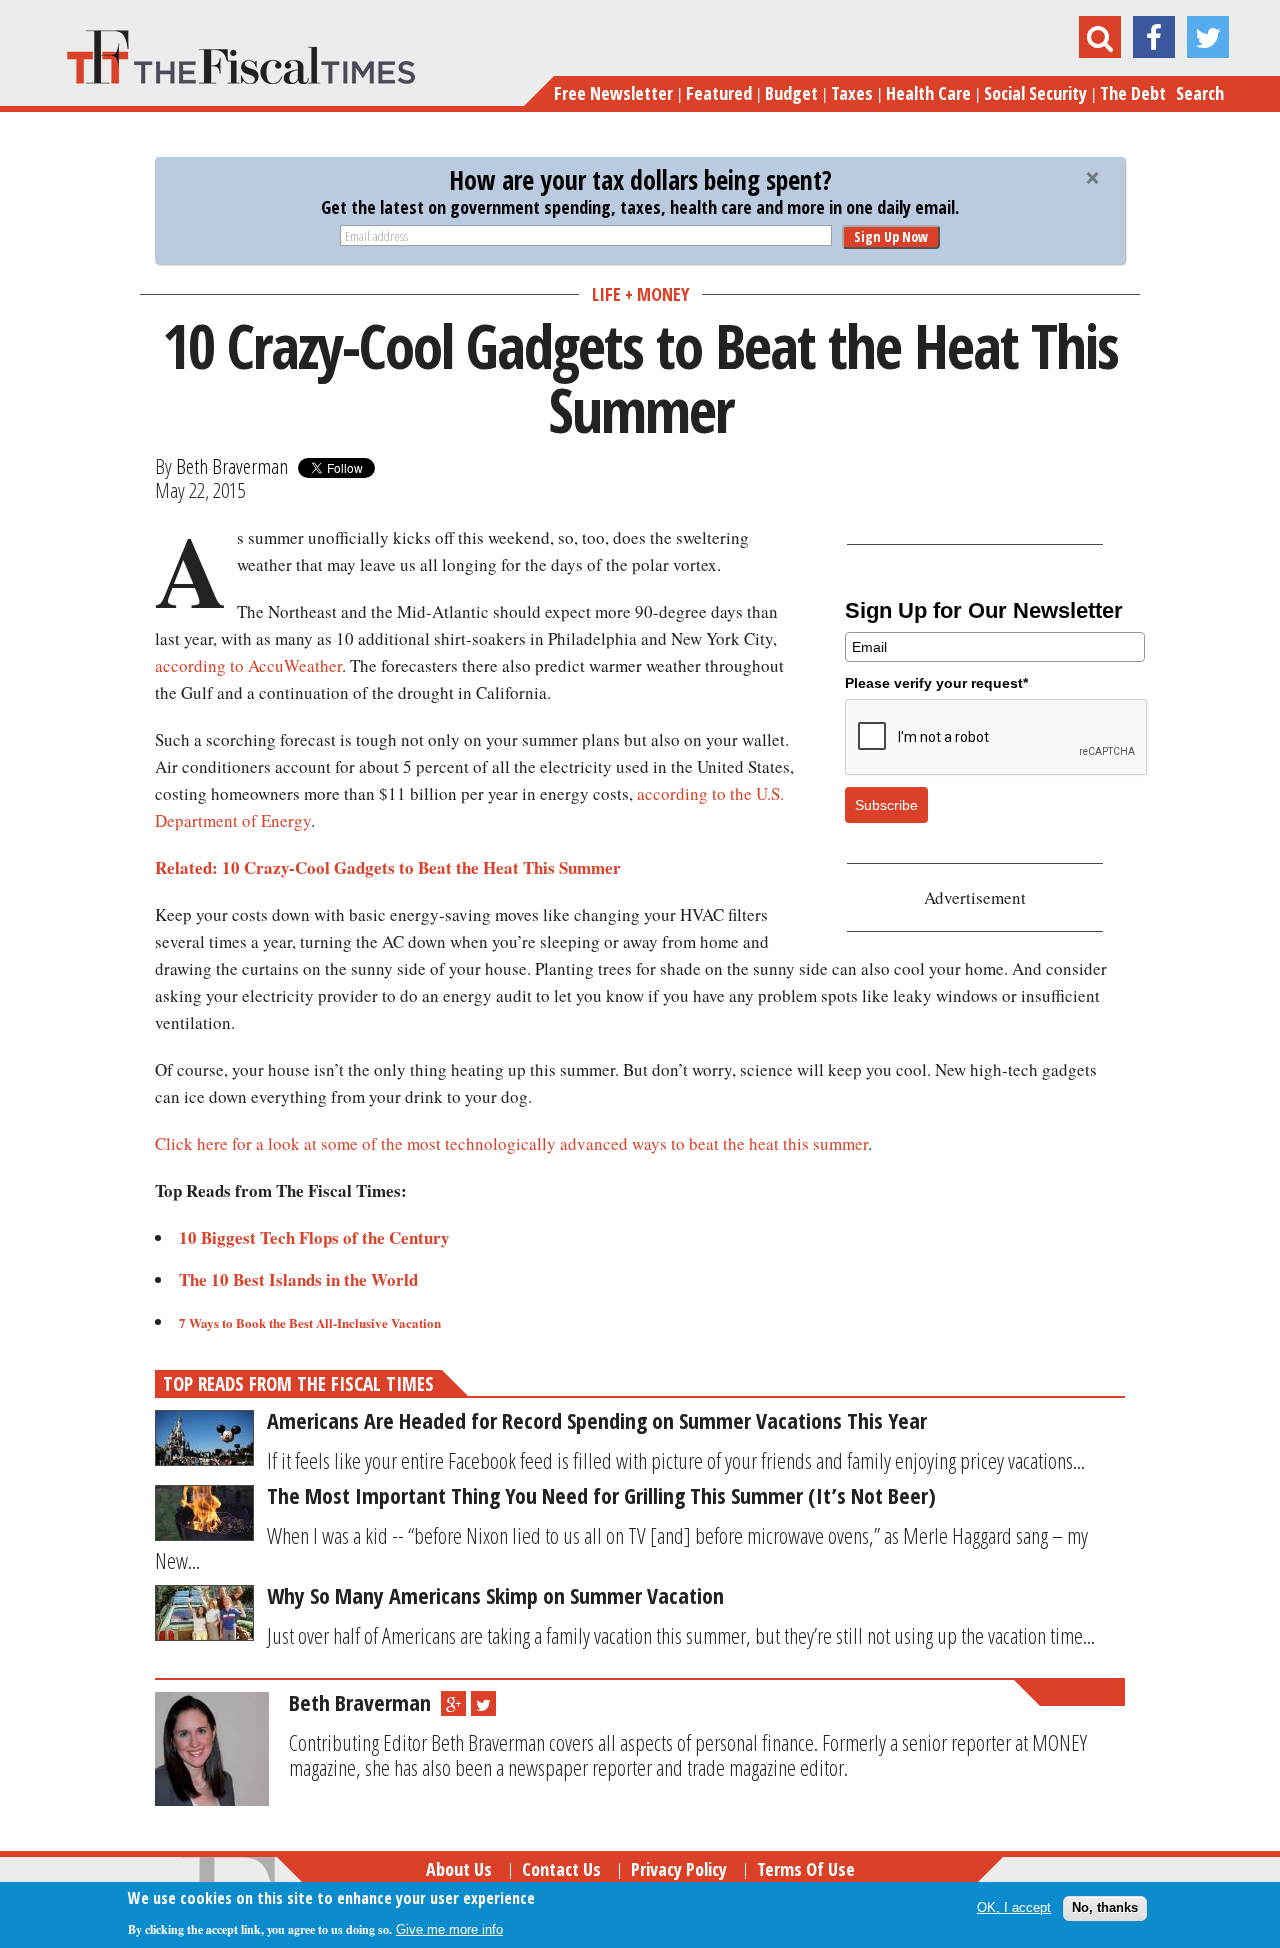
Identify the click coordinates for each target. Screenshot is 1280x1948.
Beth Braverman (232, 466)
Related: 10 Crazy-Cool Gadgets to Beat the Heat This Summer (388, 867)
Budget (791, 93)
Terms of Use (806, 1869)
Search (1200, 93)
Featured (719, 93)
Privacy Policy (679, 1869)
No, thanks (1105, 1907)
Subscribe (886, 805)
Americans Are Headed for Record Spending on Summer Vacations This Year (597, 1420)
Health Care (928, 93)
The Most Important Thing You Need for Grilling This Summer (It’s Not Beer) (601, 1495)
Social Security (1035, 93)
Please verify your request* (936, 683)
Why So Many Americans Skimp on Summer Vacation (495, 1595)
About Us (459, 1869)
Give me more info (449, 1929)
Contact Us (561, 1869)
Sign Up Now (891, 236)
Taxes (852, 93)
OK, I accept (1014, 1907)
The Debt (1133, 93)
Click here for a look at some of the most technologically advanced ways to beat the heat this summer (511, 1143)
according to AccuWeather (248, 665)
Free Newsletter (613, 93)
